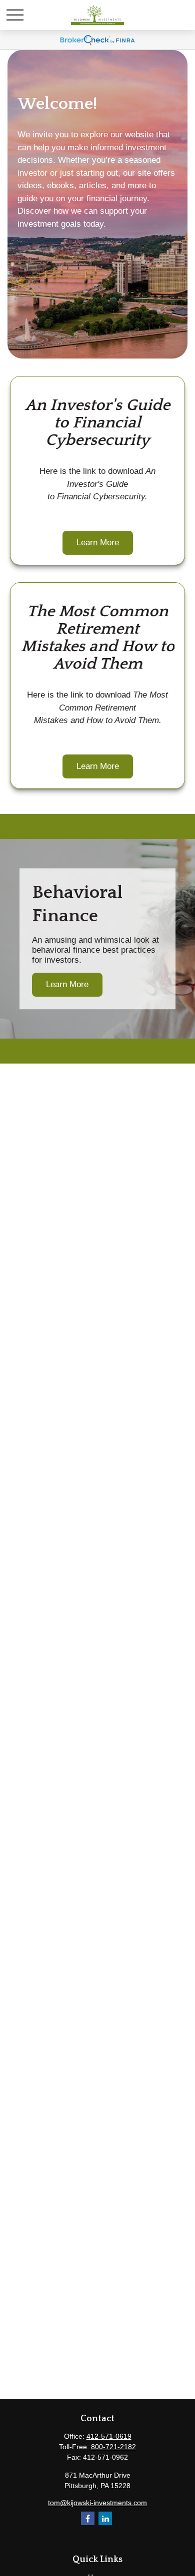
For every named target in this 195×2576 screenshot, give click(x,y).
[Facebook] (88, 2518)
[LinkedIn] (105, 2518)
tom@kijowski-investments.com (97, 2503)
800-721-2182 (113, 2447)
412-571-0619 (109, 2436)
